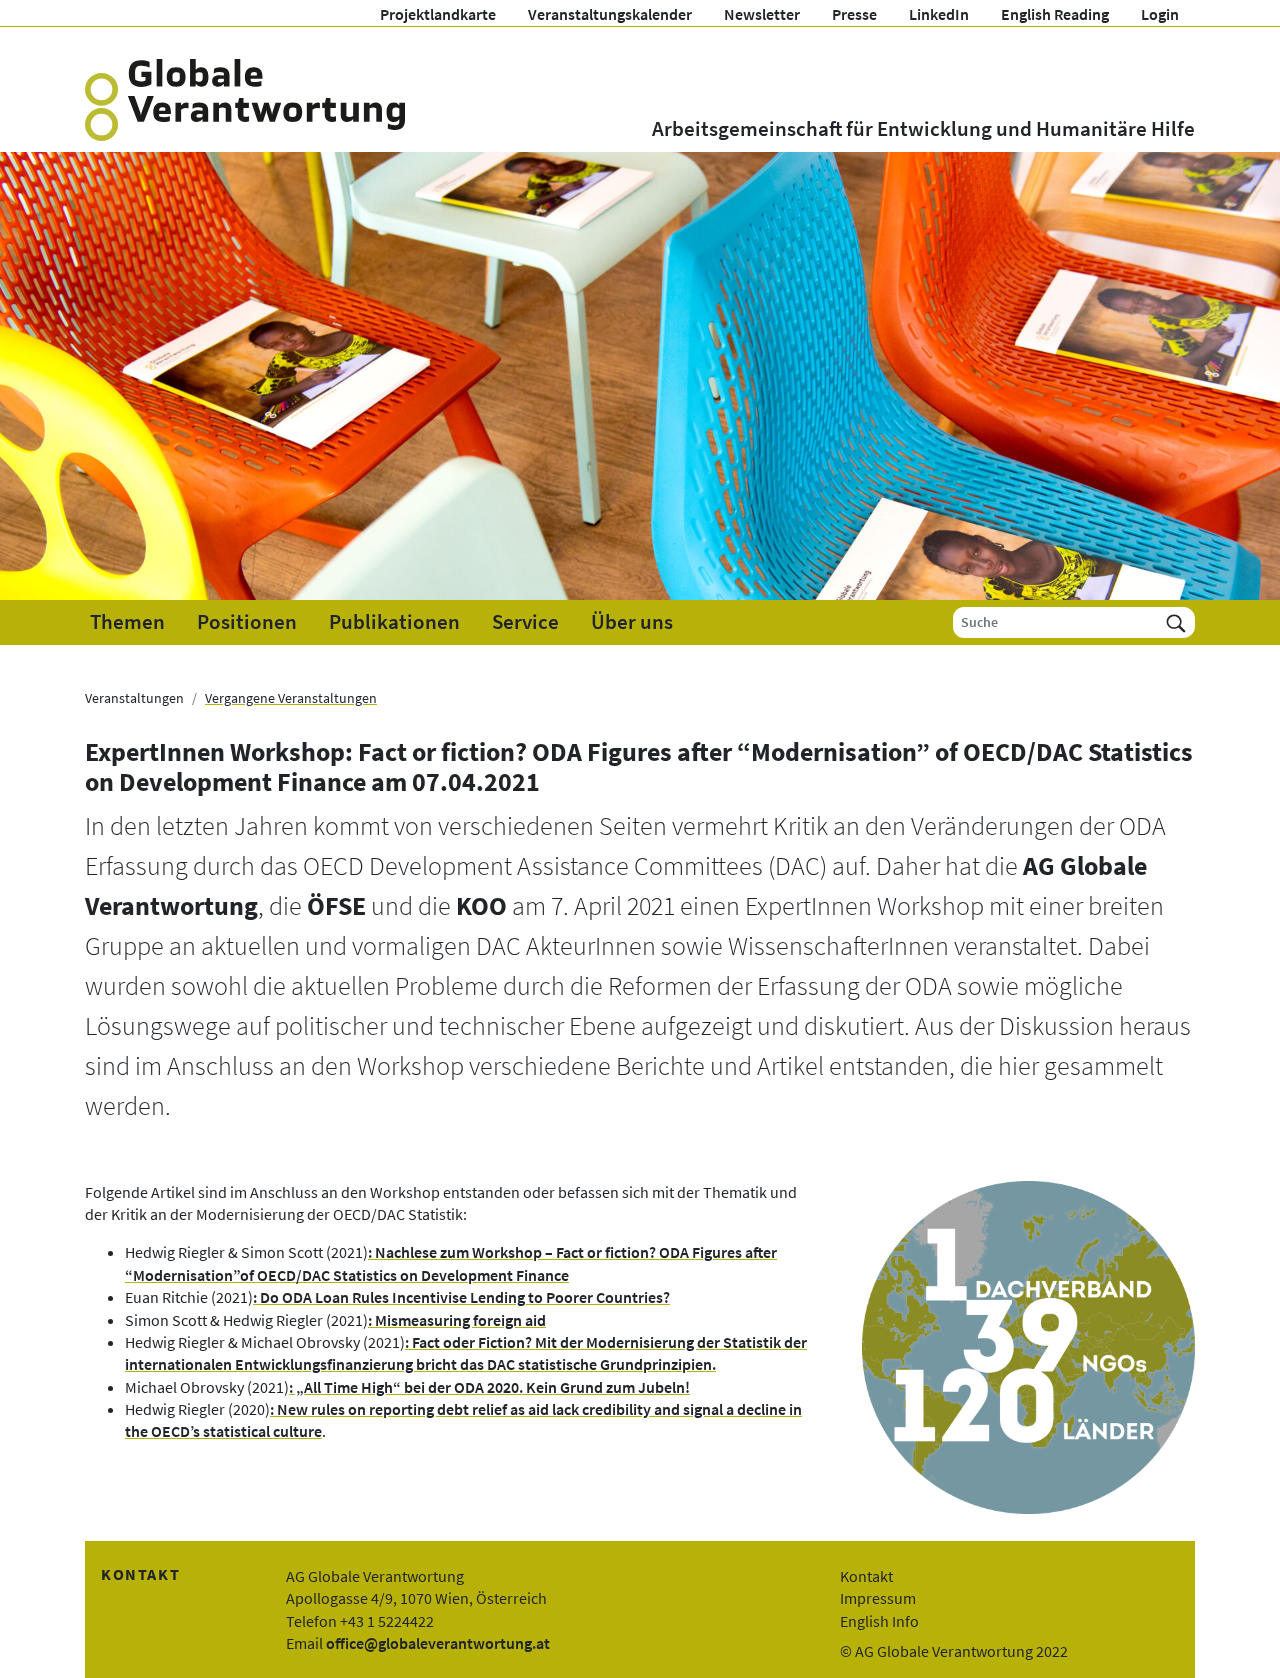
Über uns (632, 622)
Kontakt (866, 1576)
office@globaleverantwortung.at (438, 1643)
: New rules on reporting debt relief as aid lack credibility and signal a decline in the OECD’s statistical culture (463, 1420)
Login (1160, 14)
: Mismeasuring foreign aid (457, 1320)
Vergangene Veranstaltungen (291, 698)
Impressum (878, 1598)
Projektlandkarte (438, 14)
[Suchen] (1176, 622)
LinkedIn (939, 14)
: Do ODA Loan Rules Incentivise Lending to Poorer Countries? (461, 1297)
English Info (879, 1621)
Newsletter (762, 14)
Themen (127, 622)
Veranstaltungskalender (610, 14)
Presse (854, 14)
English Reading (1055, 14)
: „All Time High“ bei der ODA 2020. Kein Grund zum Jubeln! (489, 1387)
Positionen (247, 622)
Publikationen (394, 622)
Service (525, 622)
